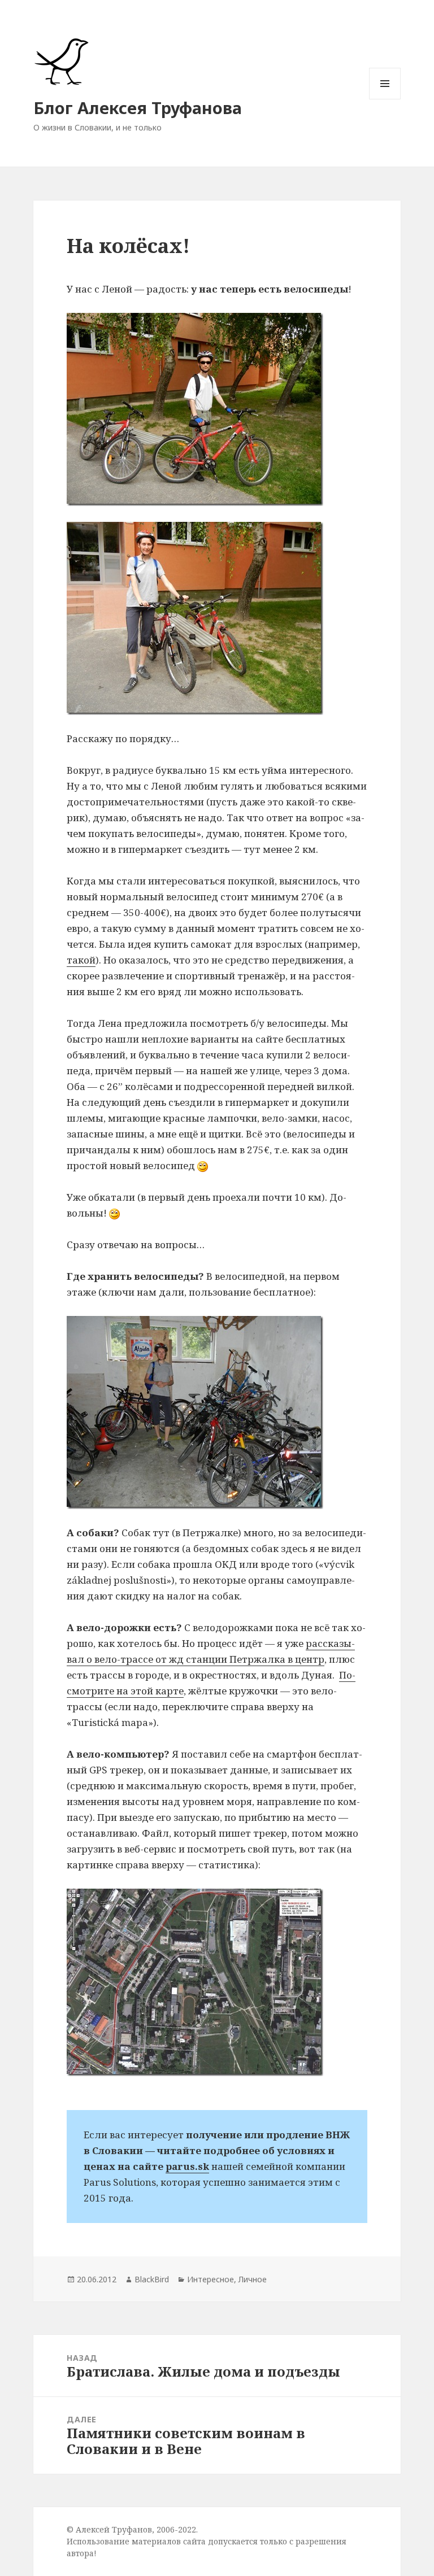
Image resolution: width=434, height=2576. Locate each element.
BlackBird (152, 2279)
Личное (253, 2279)
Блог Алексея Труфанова (138, 108)
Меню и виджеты (385, 99)
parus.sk (187, 2166)
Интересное (211, 2279)
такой (81, 960)
